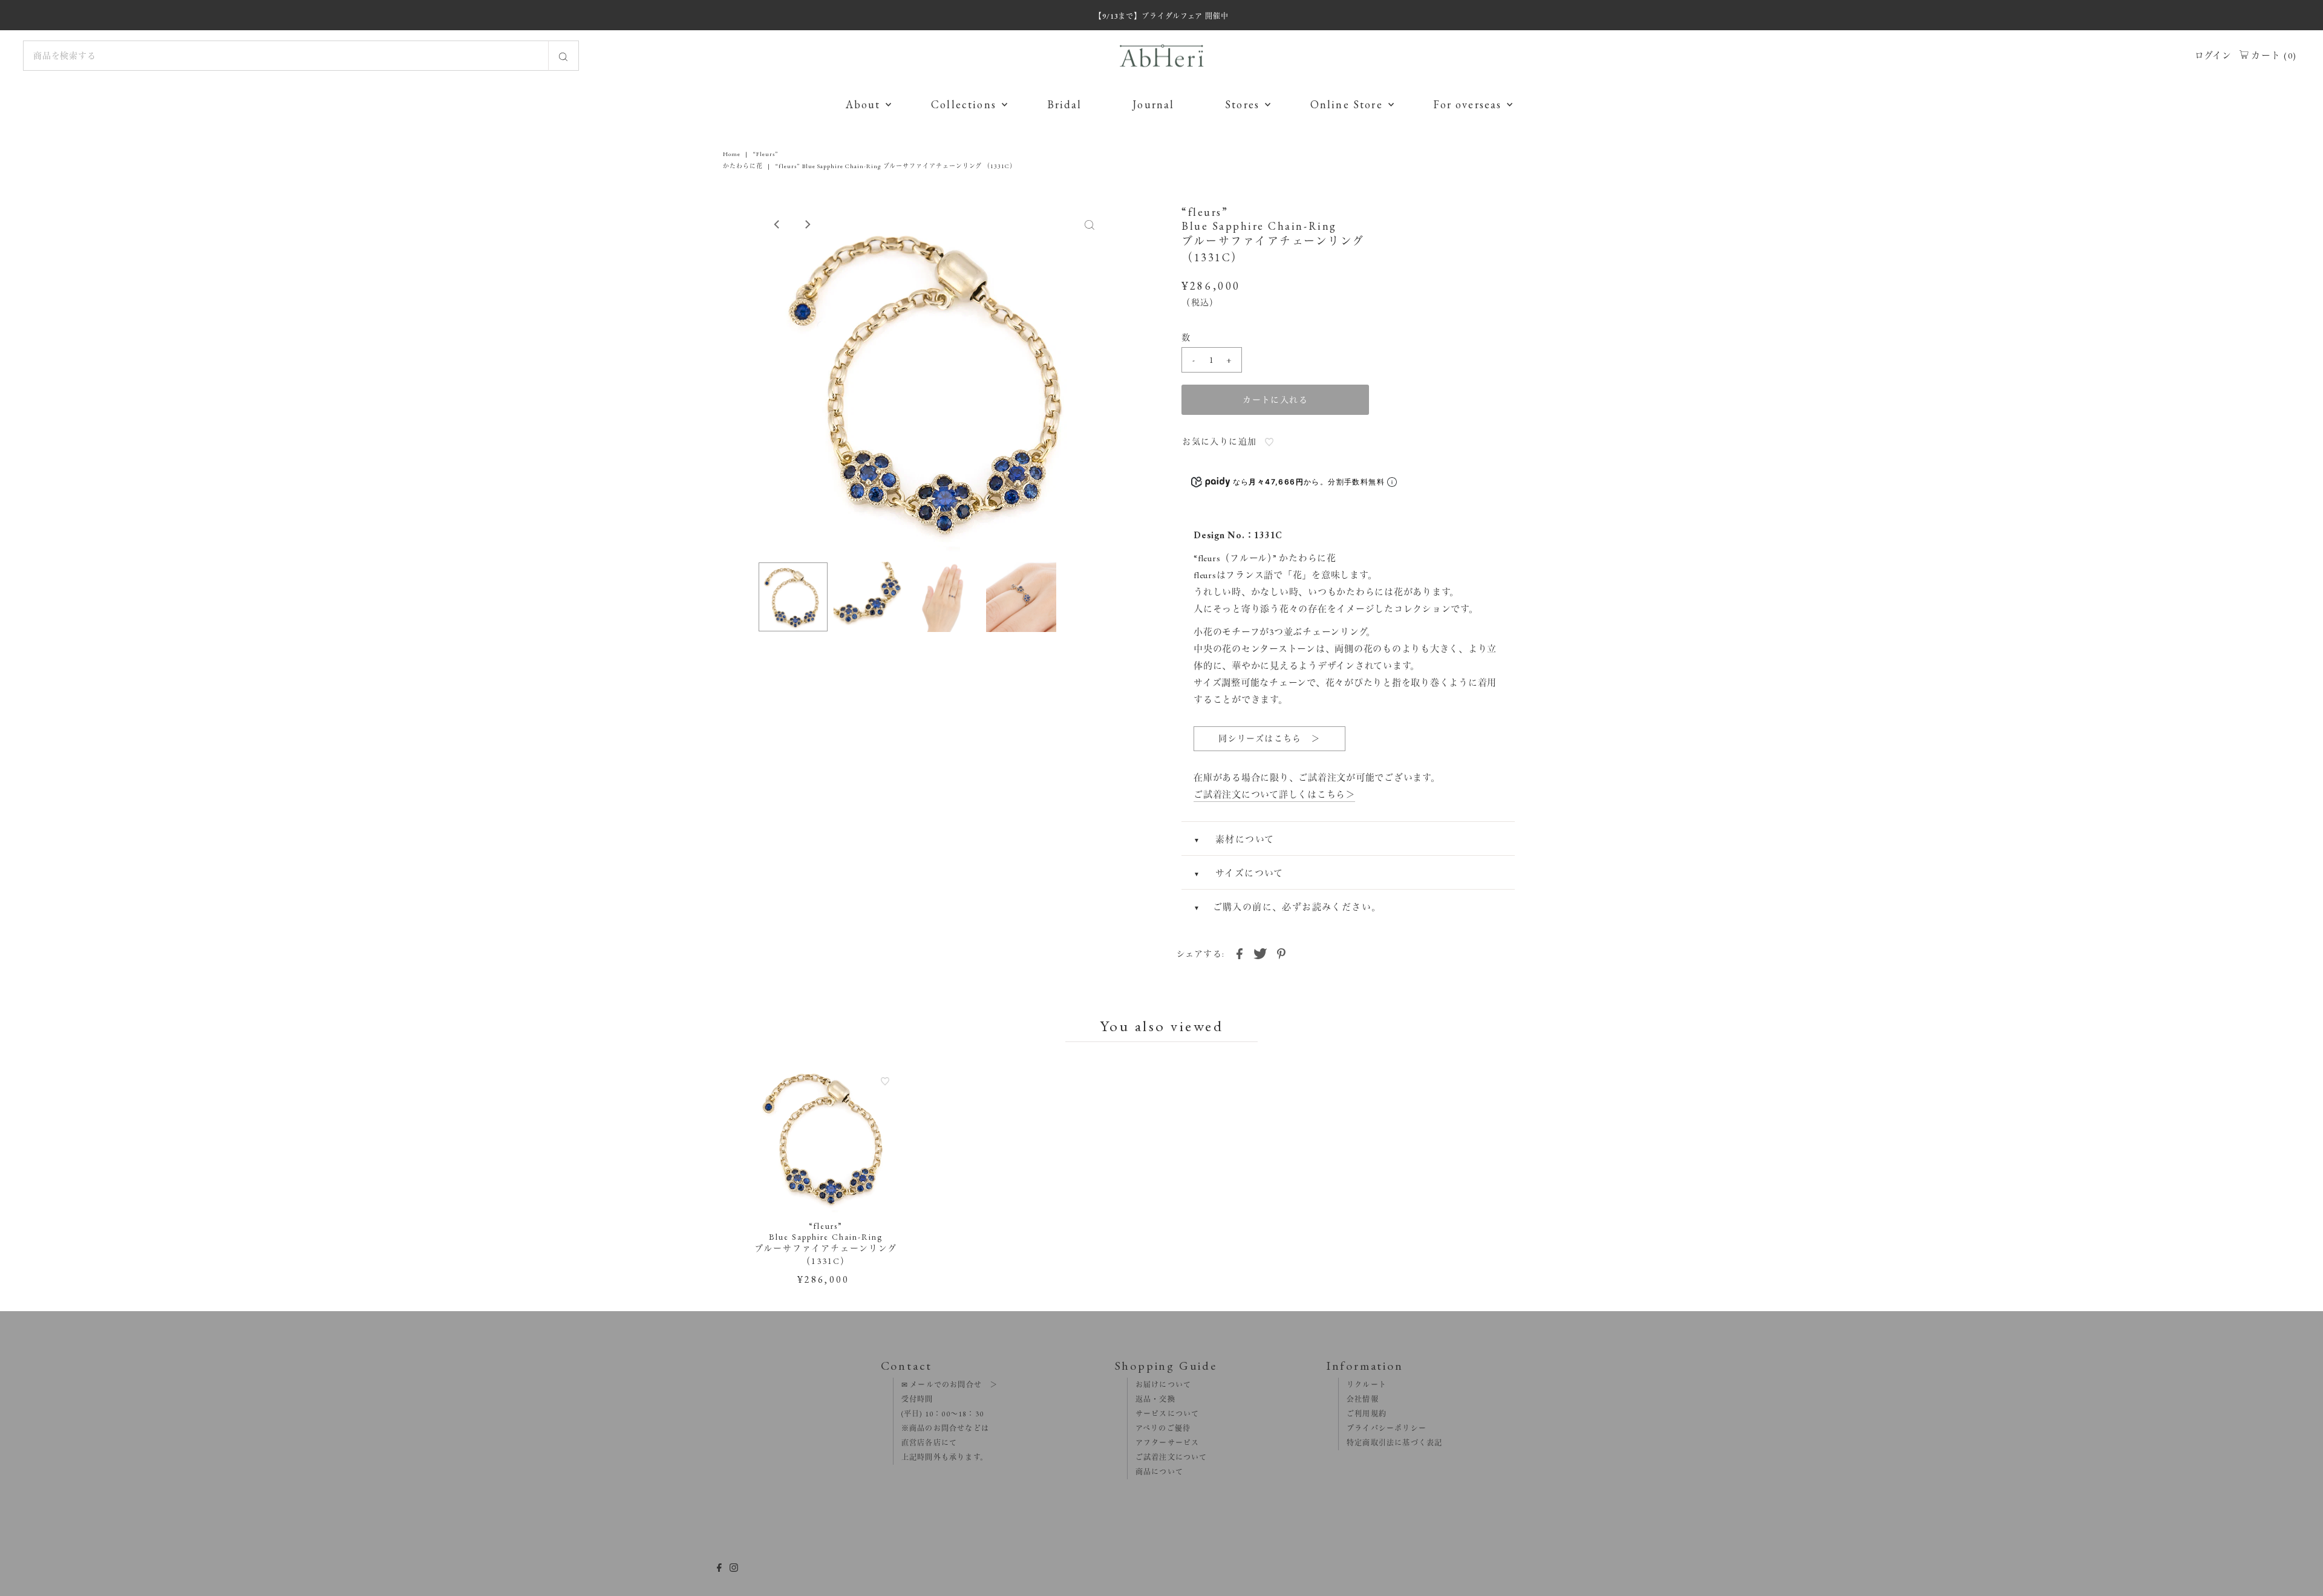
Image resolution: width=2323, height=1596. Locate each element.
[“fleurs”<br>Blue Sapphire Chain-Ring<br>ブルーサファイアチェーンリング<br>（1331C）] (826, 1137)
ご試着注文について (1168, 1458)
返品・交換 (1152, 1399)
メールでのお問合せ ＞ (953, 1385)
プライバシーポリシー (1383, 1428)
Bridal (1065, 104)
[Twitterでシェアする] (1260, 953)
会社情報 (1359, 1399)
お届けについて (1160, 1385)
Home (732, 154)
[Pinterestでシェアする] (1281, 953)
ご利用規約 (1363, 1414)
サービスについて (1164, 1414)
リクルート (1363, 1385)
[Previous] (777, 224)
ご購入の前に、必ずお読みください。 (1297, 907)
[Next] (807, 224)
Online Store (1347, 104)
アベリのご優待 (1159, 1428)
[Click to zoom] (1090, 224)
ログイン (2213, 55)
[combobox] (301, 56)
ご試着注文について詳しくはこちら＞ (1274, 794)
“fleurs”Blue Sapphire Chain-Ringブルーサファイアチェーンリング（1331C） (825, 1243)
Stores (1242, 104)
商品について (1155, 1472)
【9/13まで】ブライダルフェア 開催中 (1161, 16)
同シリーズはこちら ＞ (1269, 738)
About (863, 104)
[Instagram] (734, 1569)
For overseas (1467, 104)
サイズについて (1248, 873)
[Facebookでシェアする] (1240, 953)
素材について (1244, 839)
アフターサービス (1164, 1443)
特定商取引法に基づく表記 (1391, 1443)
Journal (1153, 104)
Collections (964, 104)
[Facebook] (719, 1569)
